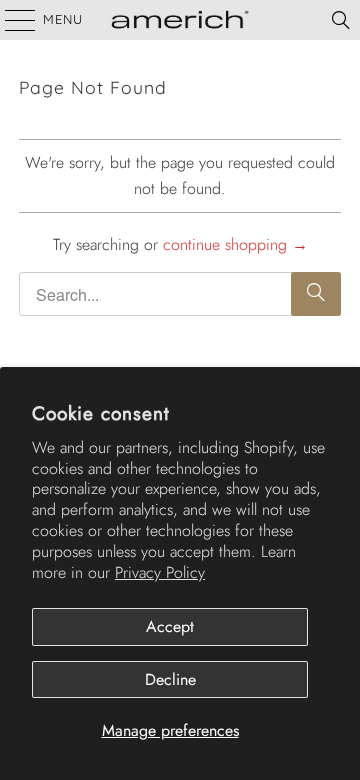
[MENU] (10, 20)
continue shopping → (235, 244)
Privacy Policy (160, 572)
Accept (170, 626)
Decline (170, 679)
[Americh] (180, 20)
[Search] (341, 20)
